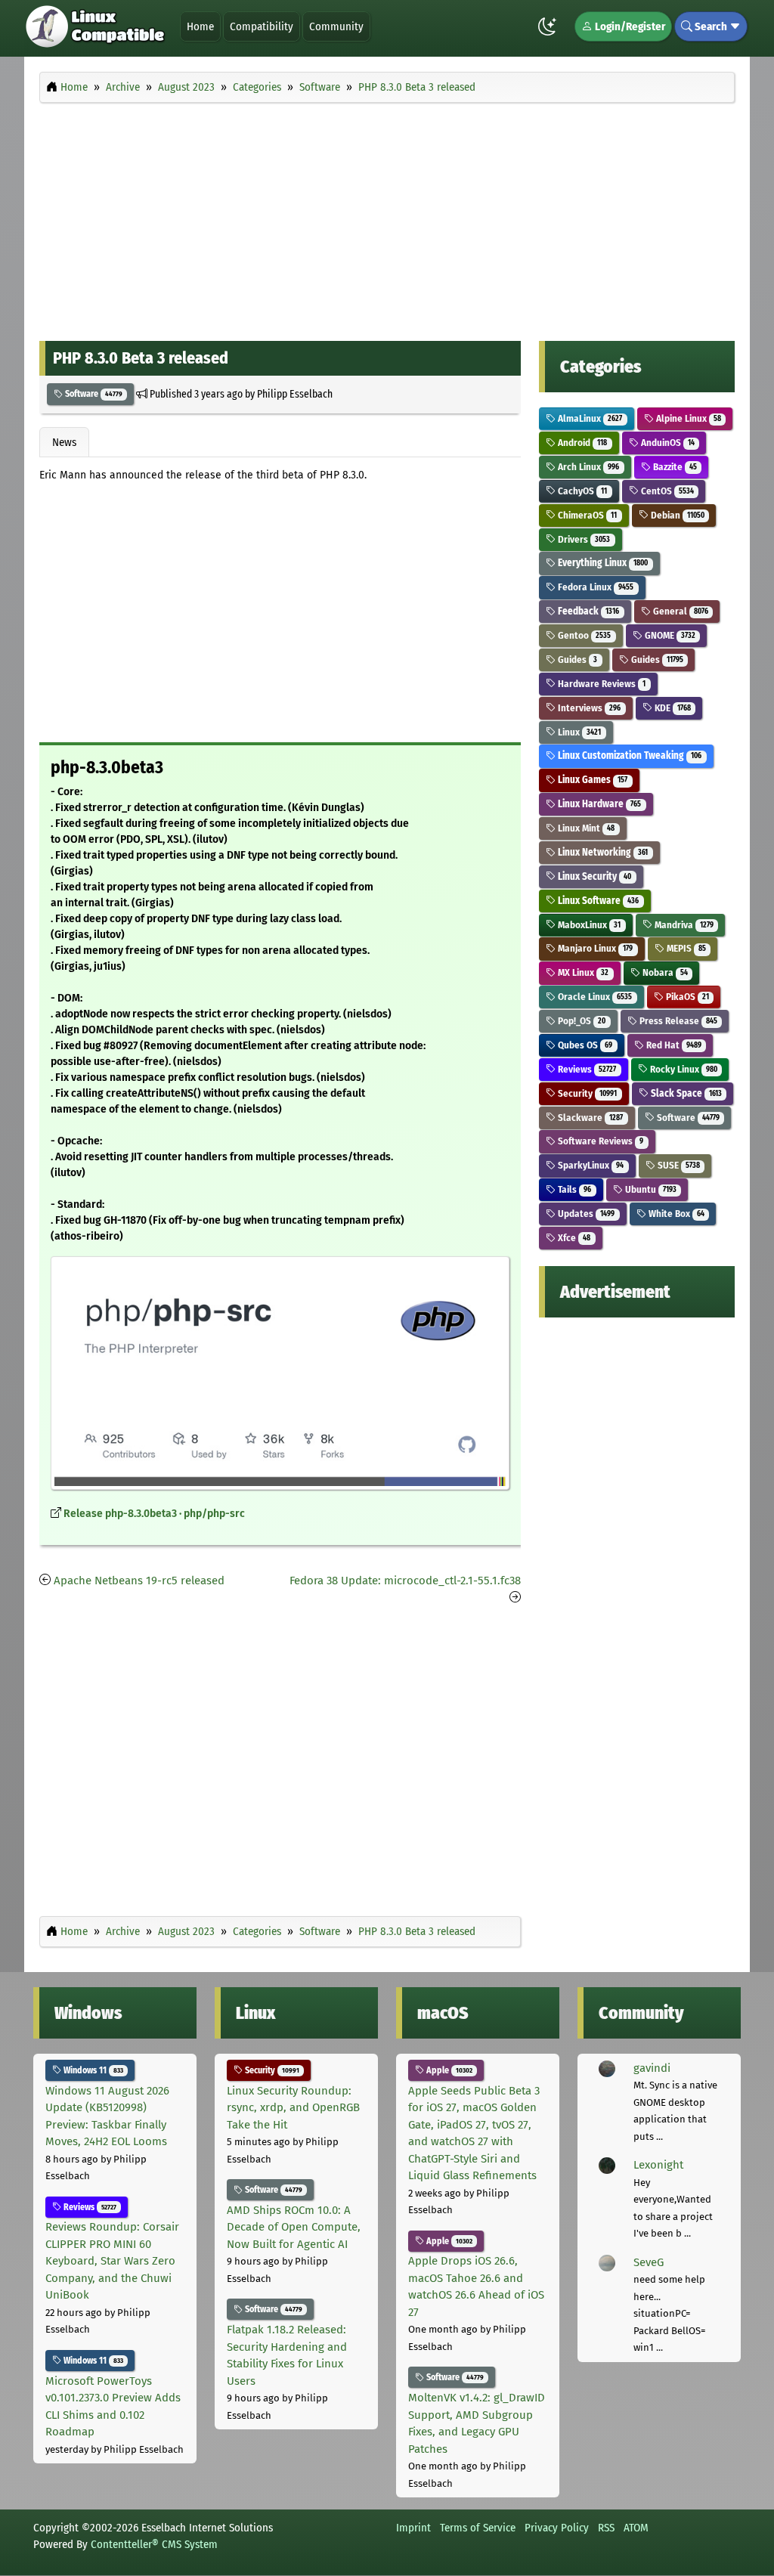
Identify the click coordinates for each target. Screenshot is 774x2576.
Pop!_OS (580, 1021)
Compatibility (262, 26)
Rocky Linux (683, 1069)
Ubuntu (650, 1189)
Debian (676, 515)
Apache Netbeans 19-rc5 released (139, 1581)
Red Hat (673, 1045)
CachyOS (581, 491)
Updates (585, 1214)
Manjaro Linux (594, 948)
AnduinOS (667, 443)
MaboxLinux (588, 925)
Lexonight (658, 2165)
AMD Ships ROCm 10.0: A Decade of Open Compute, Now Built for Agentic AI (294, 2227)
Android (581, 443)
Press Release (677, 1021)
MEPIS (685, 948)
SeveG (649, 2262)
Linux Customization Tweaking (628, 755)
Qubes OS (584, 1045)
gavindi (652, 2068)
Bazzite (674, 467)
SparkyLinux (590, 1165)
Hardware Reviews (601, 684)
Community (336, 26)
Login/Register (629, 26)
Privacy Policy (557, 2528)
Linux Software (597, 901)
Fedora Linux (594, 587)
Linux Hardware (598, 804)
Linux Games (591, 780)
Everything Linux (602, 563)
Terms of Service (478, 2528)
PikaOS (686, 997)
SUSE (678, 1165)
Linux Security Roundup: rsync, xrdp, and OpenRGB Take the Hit (293, 2108)
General (680, 611)
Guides (576, 659)
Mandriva (683, 925)
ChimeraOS (586, 515)
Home (200, 26)
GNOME (669, 635)
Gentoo (583, 635)
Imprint (413, 2528)
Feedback (587, 611)
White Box (675, 1214)
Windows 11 (92, 2070)
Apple (448, 2070)
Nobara (664, 972)
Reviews (586, 1069)
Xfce (573, 1238)
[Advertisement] (387, 218)
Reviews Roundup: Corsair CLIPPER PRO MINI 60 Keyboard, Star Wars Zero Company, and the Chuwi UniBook (112, 2261)
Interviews (588, 708)
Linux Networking (602, 852)
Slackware (589, 1118)
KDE (672, 708)
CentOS (666, 491)
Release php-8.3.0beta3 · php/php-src (154, 1514)
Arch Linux (587, 467)
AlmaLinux (589, 418)
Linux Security (593, 876)
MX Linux (582, 972)
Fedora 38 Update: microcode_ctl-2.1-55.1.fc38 (405, 1581)
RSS (606, 2528)
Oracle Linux (594, 997)
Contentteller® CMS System (154, 2544)
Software (93, 394)
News (64, 442)
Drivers (583, 539)
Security (586, 1093)
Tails (573, 1189)
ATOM (636, 2528)
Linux (578, 732)
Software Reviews (599, 1141)
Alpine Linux (687, 418)
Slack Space (685, 1093)
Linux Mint (585, 828)
